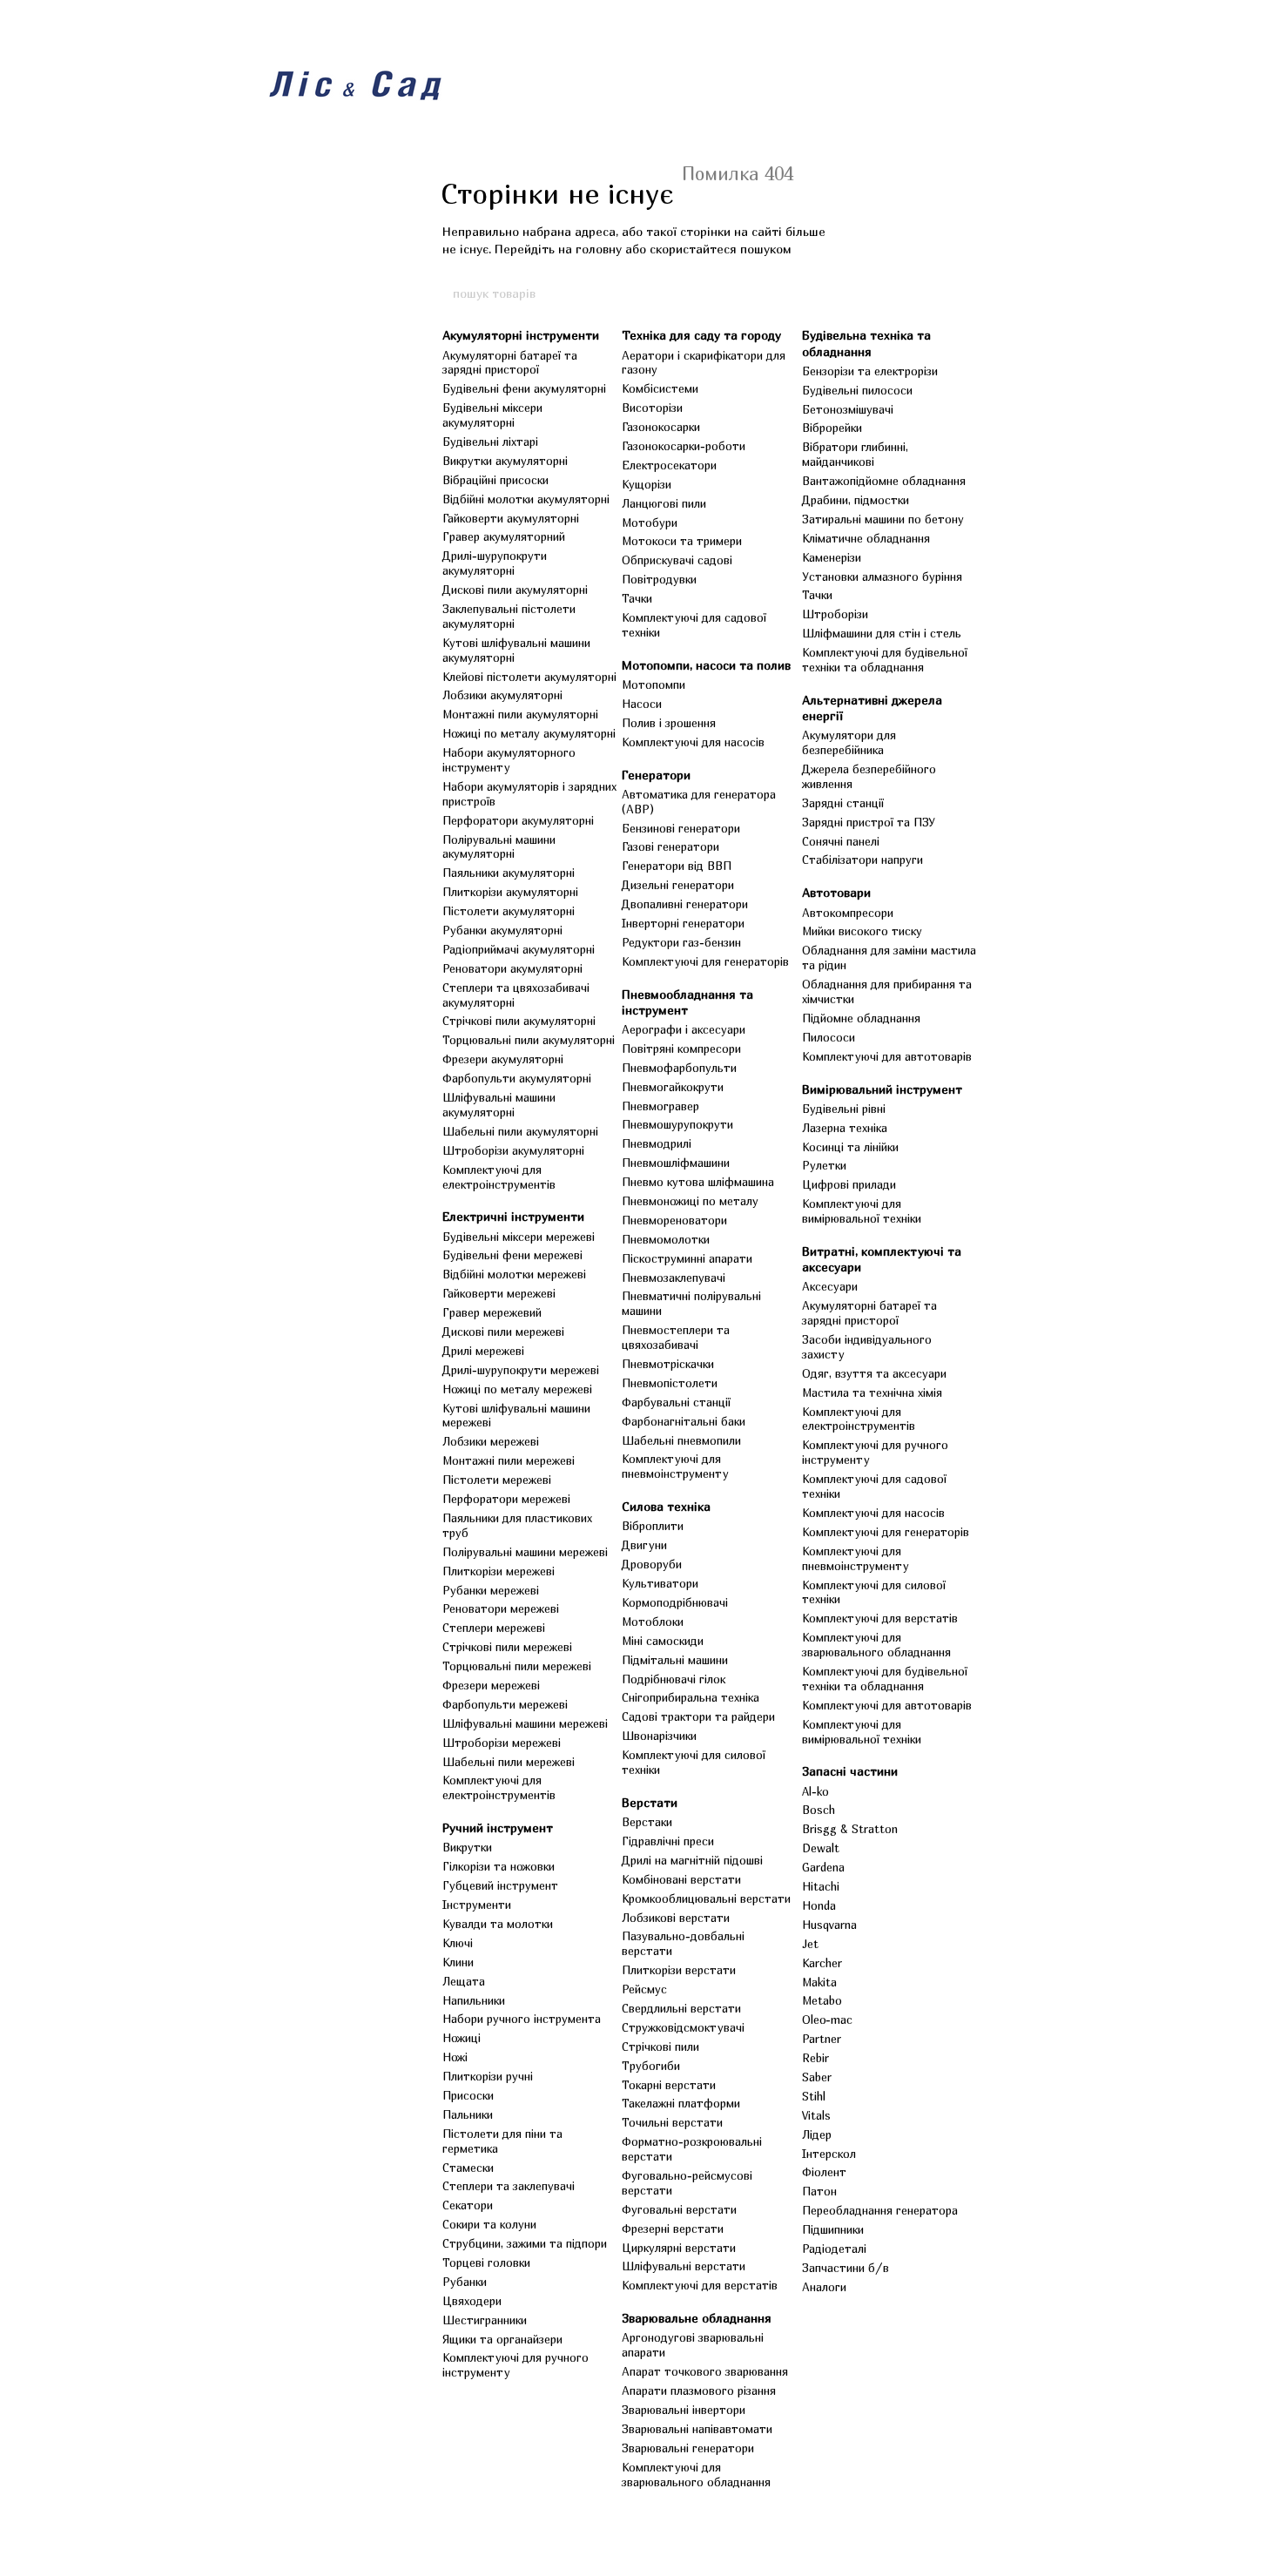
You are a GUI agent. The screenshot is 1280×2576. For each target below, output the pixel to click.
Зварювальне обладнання (697, 2318)
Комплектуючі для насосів (693, 742)
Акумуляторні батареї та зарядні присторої (510, 363)
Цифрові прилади (849, 1184)
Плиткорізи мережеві (499, 1571)
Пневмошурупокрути (677, 1124)
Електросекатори (669, 465)
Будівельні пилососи (857, 390)
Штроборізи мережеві (502, 1743)
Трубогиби (651, 2066)
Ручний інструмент (498, 1827)
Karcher (822, 1963)
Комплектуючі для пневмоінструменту (675, 1466)
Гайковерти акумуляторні (511, 518)
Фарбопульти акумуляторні (517, 1078)
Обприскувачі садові (677, 560)
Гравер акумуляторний (504, 536)
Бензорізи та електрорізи (870, 371)
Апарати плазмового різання (699, 2391)
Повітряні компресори (681, 1049)
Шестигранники (485, 2320)
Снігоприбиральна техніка (691, 1697)
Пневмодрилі (657, 1143)
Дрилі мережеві (483, 1351)
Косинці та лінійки (850, 1147)
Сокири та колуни (489, 2224)
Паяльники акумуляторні (509, 873)
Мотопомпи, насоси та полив (706, 665)
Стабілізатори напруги (862, 860)
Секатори (468, 2205)
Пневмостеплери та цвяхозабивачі (676, 1337)
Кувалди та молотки (498, 1924)
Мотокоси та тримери (682, 541)
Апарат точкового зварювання (705, 2371)
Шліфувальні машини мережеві (525, 1723)
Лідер (817, 2134)
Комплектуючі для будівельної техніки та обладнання (885, 660)
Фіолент (824, 2172)
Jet (810, 1944)
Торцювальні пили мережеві (517, 1666)
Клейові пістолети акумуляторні (529, 677)
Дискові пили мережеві (503, 1332)
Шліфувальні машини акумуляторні (499, 1105)
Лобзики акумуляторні (502, 695)
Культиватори (660, 1583)
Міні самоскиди (663, 1641)
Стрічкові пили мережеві (507, 1647)
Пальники (468, 2114)
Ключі (458, 1943)
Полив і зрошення (669, 723)
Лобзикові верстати (676, 1918)
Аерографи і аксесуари (684, 1029)
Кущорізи (647, 484)
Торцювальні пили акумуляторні (529, 1040)
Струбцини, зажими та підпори (525, 2243)
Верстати (650, 1802)
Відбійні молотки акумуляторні (526, 499)
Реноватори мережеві (501, 1608)
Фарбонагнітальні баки (684, 1421)
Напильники (474, 2000)
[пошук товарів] (829, 293)
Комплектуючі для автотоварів (887, 1056)
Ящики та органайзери (502, 2339)
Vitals (816, 2115)
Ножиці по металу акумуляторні (529, 733)
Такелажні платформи (681, 2103)
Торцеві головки (486, 2262)
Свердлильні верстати (681, 2008)
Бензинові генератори (681, 828)
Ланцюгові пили (664, 503)
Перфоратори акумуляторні (518, 820)
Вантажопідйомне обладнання (884, 481)
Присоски (468, 2095)
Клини (458, 1962)
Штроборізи (835, 614)
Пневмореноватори (674, 1220)
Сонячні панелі (841, 841)
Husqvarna (829, 1925)
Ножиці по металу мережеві (517, 1389)
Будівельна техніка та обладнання (866, 343)
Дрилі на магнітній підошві (692, 1860)
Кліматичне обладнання (866, 538)
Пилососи (829, 1037)
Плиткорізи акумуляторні (510, 892)
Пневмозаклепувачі (674, 1278)
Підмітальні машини (675, 1660)
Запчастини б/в (845, 2268)
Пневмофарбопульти (679, 1068)
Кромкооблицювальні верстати (706, 1898)
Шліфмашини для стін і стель (882, 633)
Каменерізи (832, 557)
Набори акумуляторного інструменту (509, 760)
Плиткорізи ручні (488, 2076)
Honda (819, 1905)
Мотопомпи (653, 684)
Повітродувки (659, 579)
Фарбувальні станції (676, 1402)
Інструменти (477, 1905)
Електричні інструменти (513, 1216)
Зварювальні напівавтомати (697, 2429)
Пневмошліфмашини (676, 1163)
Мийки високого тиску (862, 931)
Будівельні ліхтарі (490, 442)
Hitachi (821, 1886)
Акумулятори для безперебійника (849, 742)
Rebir (815, 2058)
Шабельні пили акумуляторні (520, 1131)
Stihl (814, 2096)
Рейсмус (644, 1989)
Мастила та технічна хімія (872, 1393)
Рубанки (465, 2282)
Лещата (464, 1981)
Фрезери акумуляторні (503, 1059)
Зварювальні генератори (688, 2448)
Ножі (455, 2057)
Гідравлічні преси (668, 1841)
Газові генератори (670, 846)
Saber (817, 2077)
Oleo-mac (827, 2020)
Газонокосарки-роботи (684, 446)
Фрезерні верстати (673, 2229)
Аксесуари (830, 1286)
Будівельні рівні (844, 1109)
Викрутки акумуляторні (505, 461)
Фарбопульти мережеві (505, 1704)
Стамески (468, 2168)
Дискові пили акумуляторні (515, 590)
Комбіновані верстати (681, 1879)
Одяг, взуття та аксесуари (874, 1373)
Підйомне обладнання (861, 1018)
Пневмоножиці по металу (690, 1201)
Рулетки (824, 1165)
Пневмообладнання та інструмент (687, 1002)
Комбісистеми (660, 388)
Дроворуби (652, 1564)
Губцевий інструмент (500, 1885)
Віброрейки (832, 428)
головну (599, 249)
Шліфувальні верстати (684, 2266)
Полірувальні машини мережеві (525, 1552)
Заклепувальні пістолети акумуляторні (509, 616)
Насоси (642, 704)
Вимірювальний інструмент (882, 1089)
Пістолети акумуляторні (509, 911)
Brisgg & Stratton (850, 1829)
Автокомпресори (848, 913)
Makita (819, 1982)
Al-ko (815, 1791)
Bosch (819, 1810)
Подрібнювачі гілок (674, 1679)
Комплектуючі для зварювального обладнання (696, 2475)
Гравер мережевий (492, 1312)
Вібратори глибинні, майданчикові (855, 454)
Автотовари (836, 892)
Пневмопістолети (670, 1383)
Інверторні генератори (683, 923)
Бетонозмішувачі (848, 409)
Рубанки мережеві (491, 1590)
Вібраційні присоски (495, 480)
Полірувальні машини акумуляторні (499, 847)
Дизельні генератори (678, 885)
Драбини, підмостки (856, 500)
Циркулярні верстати (679, 2248)
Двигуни (644, 1545)
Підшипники (833, 2229)
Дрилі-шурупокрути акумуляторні (495, 563)
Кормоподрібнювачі (675, 1602)
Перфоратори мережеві (506, 1499)
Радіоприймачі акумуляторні (519, 949)
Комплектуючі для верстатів (700, 2285)
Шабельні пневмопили (681, 1440)
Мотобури (650, 523)
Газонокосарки (661, 427)
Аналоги (824, 2287)
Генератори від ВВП (677, 866)
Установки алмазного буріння (882, 577)
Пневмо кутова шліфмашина (698, 1182)
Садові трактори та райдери (698, 1716)
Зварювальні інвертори (684, 2410)
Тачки (637, 598)
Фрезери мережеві (491, 1685)
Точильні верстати (672, 2122)
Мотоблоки (653, 1622)
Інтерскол (829, 2154)
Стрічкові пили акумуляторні (519, 1021)
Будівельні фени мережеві (512, 1255)
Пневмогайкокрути (673, 1087)
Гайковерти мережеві (499, 1293)
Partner (822, 2039)
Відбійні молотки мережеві (514, 1274)
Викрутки (467, 1847)
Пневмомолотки (666, 1239)
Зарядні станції (843, 803)
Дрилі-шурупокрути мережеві (521, 1370)
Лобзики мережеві (491, 1441)
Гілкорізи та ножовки (499, 1866)
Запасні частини (850, 1771)
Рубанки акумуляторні (502, 930)
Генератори (656, 775)
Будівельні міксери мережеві (519, 1237)
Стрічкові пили (660, 2047)
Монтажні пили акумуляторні (520, 714)
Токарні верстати (669, 2085)
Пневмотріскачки (668, 1364)
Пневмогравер (660, 1106)
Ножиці (461, 2038)
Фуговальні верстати (679, 2209)
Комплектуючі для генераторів (705, 961)
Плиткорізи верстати (679, 1970)
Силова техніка (666, 1506)
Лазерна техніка (845, 1128)
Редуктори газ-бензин (681, 942)
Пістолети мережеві (497, 1480)
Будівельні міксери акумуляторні (492, 415)
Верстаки (647, 1822)
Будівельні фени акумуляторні (524, 388)
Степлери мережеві (494, 1628)
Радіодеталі (834, 2249)
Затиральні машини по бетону (883, 519)
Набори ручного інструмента (522, 2019)
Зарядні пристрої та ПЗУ (869, 822)
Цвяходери (472, 2301)
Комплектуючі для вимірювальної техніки (862, 1211)
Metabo (822, 2000)
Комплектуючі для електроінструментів (499, 1177)
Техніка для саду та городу (701, 335)
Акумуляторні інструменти (521, 335)
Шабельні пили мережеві (509, 1762)
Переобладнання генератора (880, 2210)
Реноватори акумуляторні (512, 968)
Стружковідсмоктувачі (683, 2027)
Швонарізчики (659, 1736)
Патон (819, 2191)
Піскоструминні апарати (687, 1258)
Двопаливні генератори (685, 904)
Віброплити (653, 1526)
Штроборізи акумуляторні (513, 1150)
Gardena (823, 1867)
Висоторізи (652, 408)
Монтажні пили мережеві (509, 1460)
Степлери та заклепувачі (509, 2186)
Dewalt (821, 1848)
